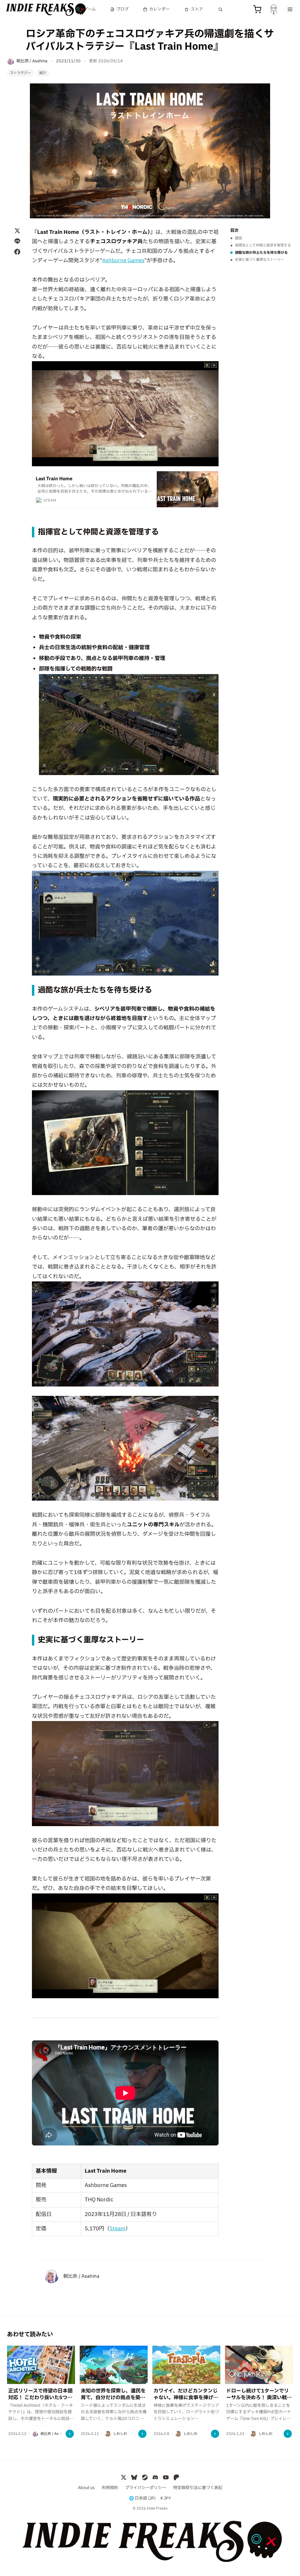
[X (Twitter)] (124, 2477)
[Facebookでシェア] (17, 252)
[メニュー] (290, 9)
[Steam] (145, 2477)
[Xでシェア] (17, 231)
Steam (117, 2229)
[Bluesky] (134, 2477)
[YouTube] (166, 2477)
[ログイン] (274, 9)
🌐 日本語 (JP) (142, 2498)
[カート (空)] (257, 9)
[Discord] (155, 2477)
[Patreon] (176, 2477)
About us (86, 2488)
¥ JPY (166, 2498)
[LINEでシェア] (17, 241)
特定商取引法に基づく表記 (198, 2488)
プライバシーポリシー (146, 2488)
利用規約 (110, 2488)
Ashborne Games (123, 261)
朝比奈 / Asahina (81, 2276)
